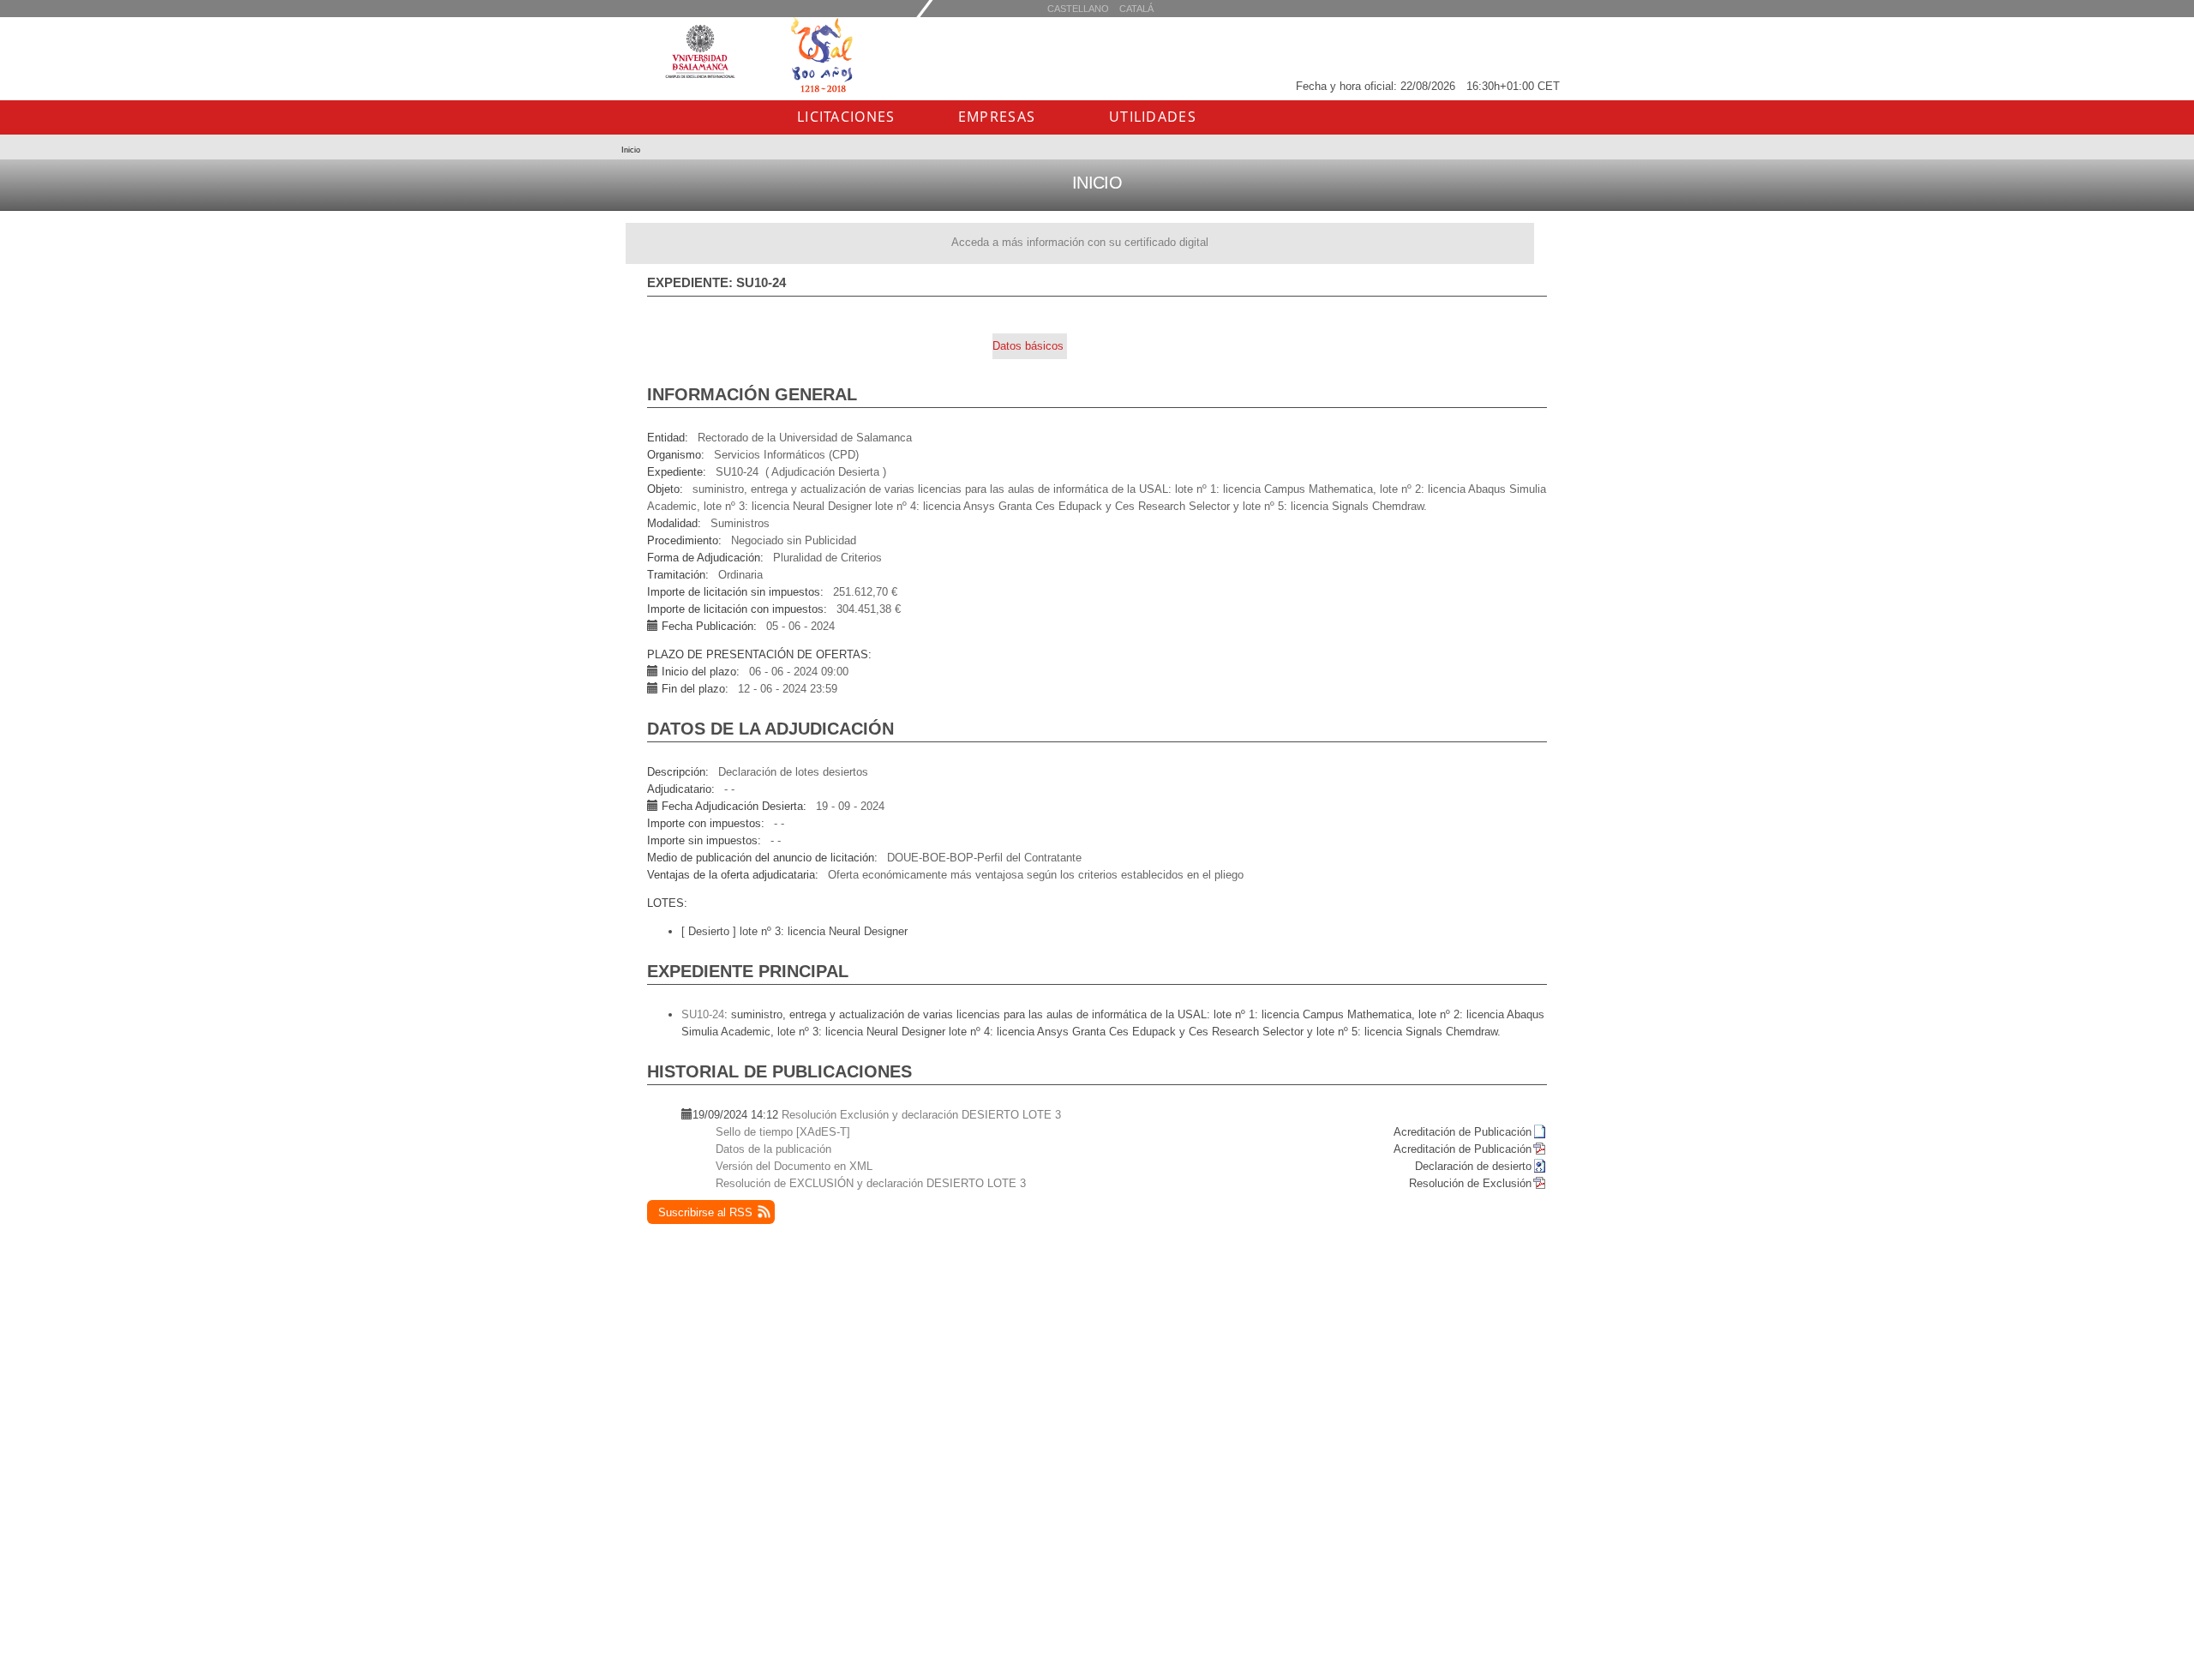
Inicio (631, 150)
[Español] (1136, 8)
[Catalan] (1078, 8)
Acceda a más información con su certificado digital (1080, 242)
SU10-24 (703, 1014)
